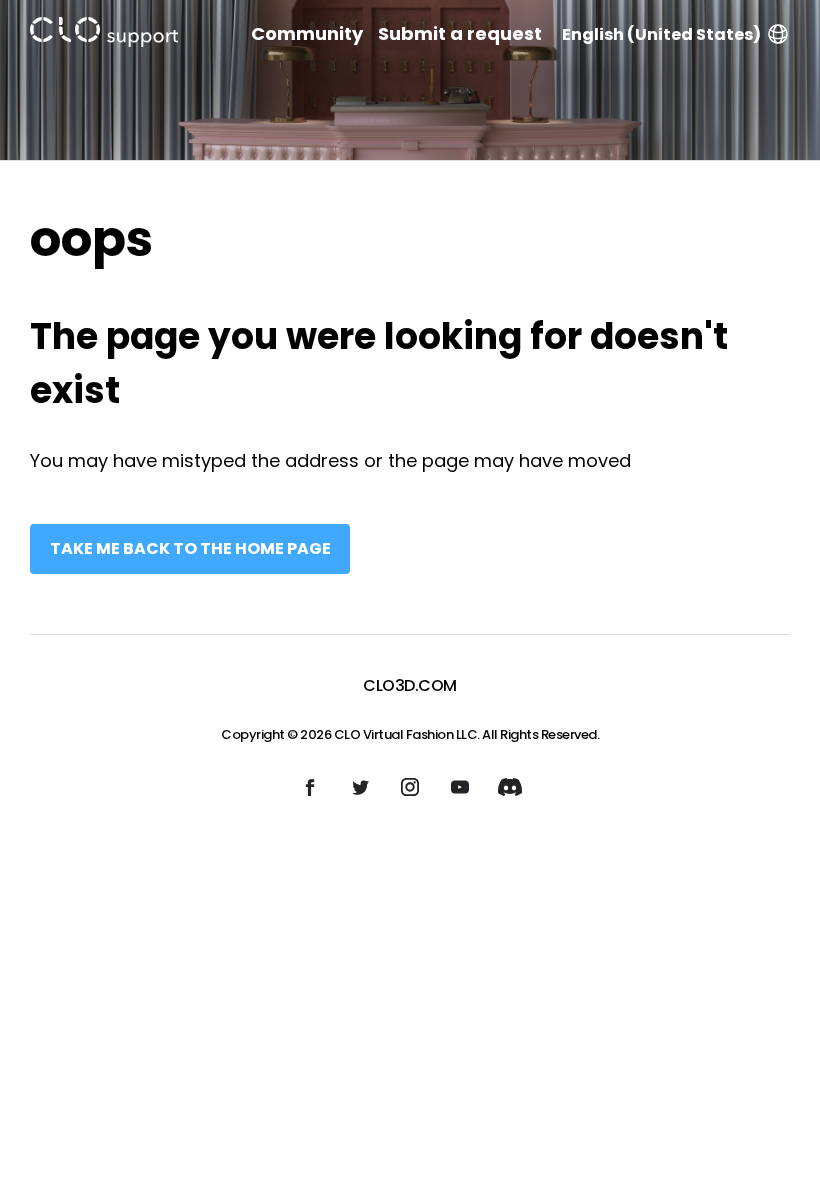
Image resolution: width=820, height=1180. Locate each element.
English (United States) (661, 34)
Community (307, 34)
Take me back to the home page (190, 548)
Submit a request (460, 34)
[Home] (104, 35)
